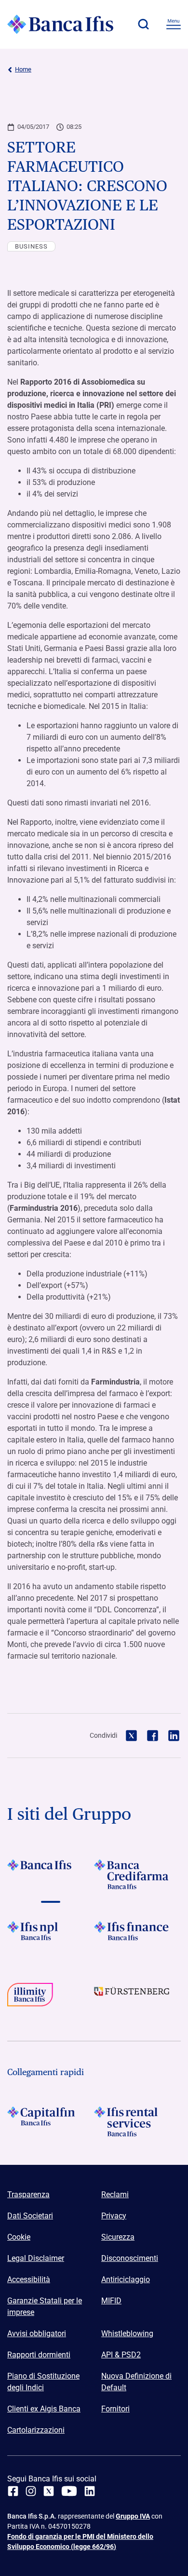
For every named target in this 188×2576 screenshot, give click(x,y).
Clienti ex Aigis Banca (44, 2409)
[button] (143, 24)
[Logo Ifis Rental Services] (137, 2121)
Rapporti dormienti (39, 2355)
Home (23, 69)
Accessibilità (29, 2279)
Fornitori (115, 2409)
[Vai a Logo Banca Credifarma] (137, 1874)
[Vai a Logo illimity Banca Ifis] (51, 1998)
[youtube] (69, 2491)
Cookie (19, 2237)
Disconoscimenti (130, 2258)
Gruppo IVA (133, 2516)
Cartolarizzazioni (36, 2430)
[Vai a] (51, 1936)
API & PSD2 (121, 2355)
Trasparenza (28, 2195)
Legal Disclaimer (36, 2258)
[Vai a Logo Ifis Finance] (137, 1936)
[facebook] (13, 2491)
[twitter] (49, 2491)
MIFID (111, 2301)
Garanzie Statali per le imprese (45, 2306)
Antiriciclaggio (126, 2279)
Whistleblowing (127, 2334)
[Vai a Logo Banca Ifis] (51, 1874)
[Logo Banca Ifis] (60, 24)
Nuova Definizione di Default (136, 2382)
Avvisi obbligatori (37, 2334)
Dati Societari (30, 2216)
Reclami (115, 2195)
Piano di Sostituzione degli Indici (43, 2382)
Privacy (114, 2216)
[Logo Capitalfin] (51, 2121)
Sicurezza (118, 2237)
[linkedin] (90, 2491)
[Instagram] (31, 2491)
